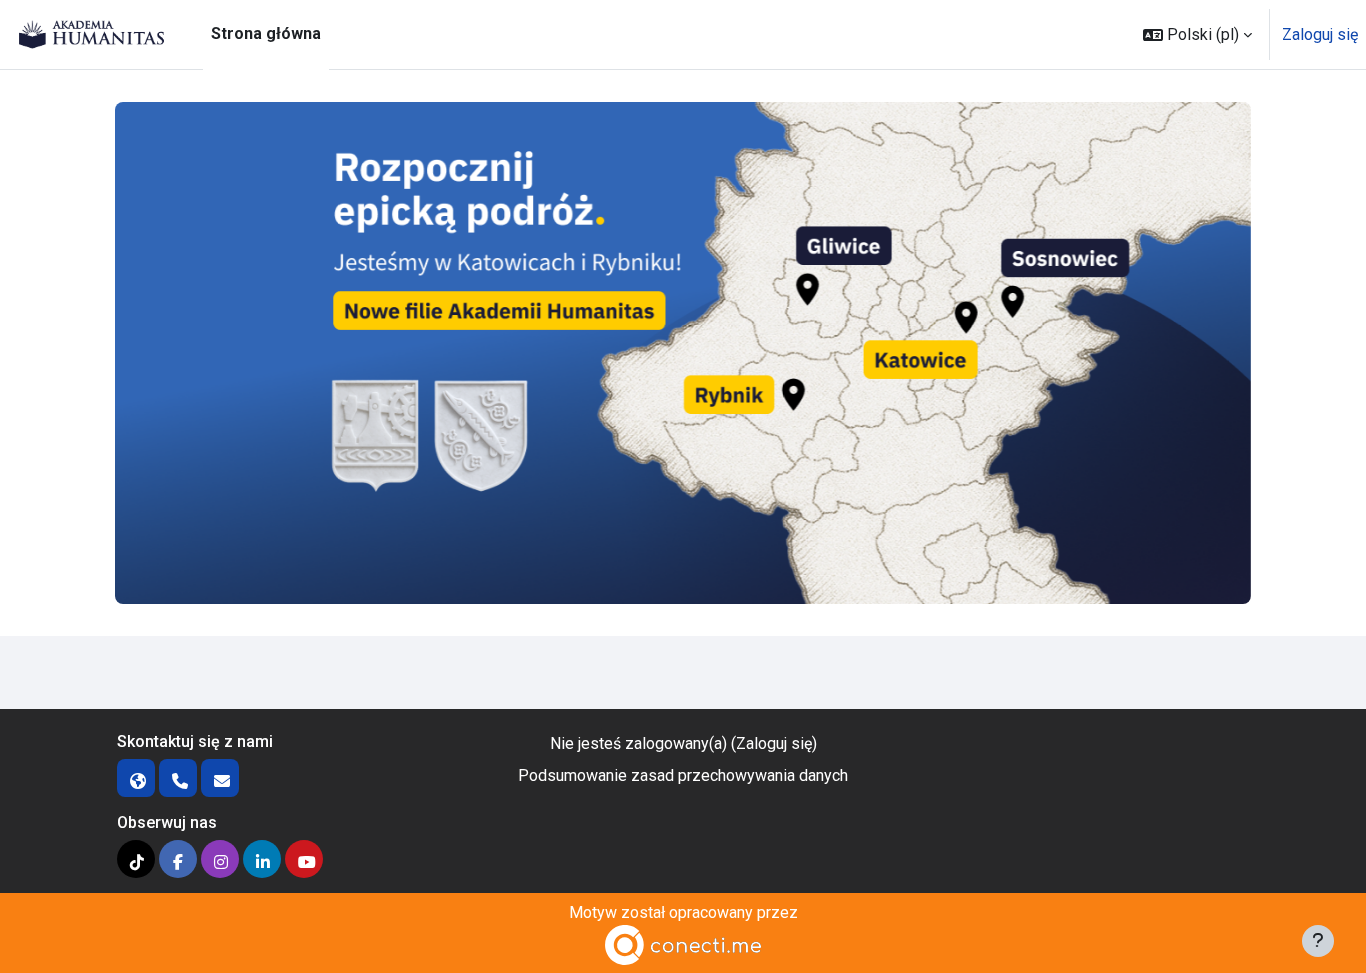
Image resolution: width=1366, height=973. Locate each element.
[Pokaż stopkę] (1318, 941)
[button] (1197, 34)
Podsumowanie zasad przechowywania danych (683, 775)
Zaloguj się (1320, 34)
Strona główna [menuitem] (266, 33)
